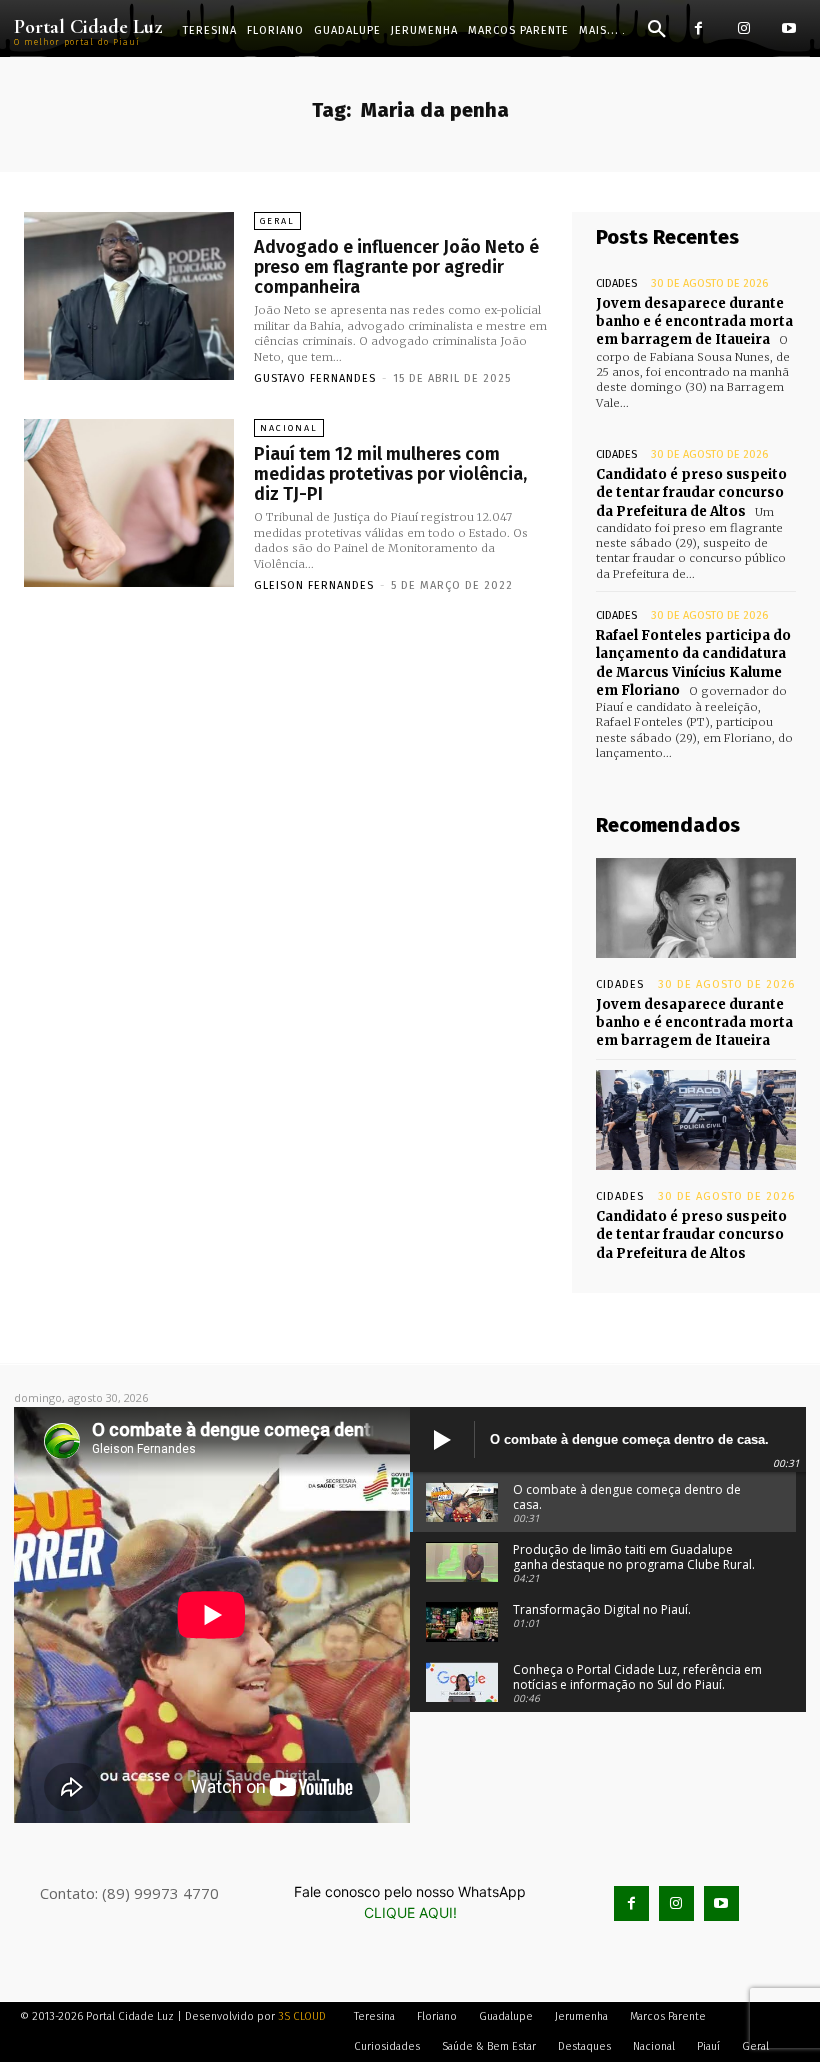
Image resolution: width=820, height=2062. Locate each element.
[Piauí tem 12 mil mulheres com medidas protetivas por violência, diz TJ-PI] (129, 503)
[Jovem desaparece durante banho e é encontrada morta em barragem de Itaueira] (696, 908)
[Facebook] (698, 28)
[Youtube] (788, 28)
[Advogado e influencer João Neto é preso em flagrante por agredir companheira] (129, 296)
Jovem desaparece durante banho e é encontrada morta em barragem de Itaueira (694, 321)
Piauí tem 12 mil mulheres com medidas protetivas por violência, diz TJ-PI (390, 474)
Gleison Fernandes (314, 585)
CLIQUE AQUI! (410, 1912)
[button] (657, 30)
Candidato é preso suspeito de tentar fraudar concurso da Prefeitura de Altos (691, 492)
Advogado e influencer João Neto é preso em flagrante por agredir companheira (396, 267)
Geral (277, 221)
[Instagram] (743, 28)
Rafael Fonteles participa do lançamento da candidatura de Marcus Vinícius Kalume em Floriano (693, 663)
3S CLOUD (302, 2016)
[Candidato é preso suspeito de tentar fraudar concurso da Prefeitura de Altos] (696, 1120)
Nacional (289, 428)
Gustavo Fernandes (315, 378)
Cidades (616, 283)
